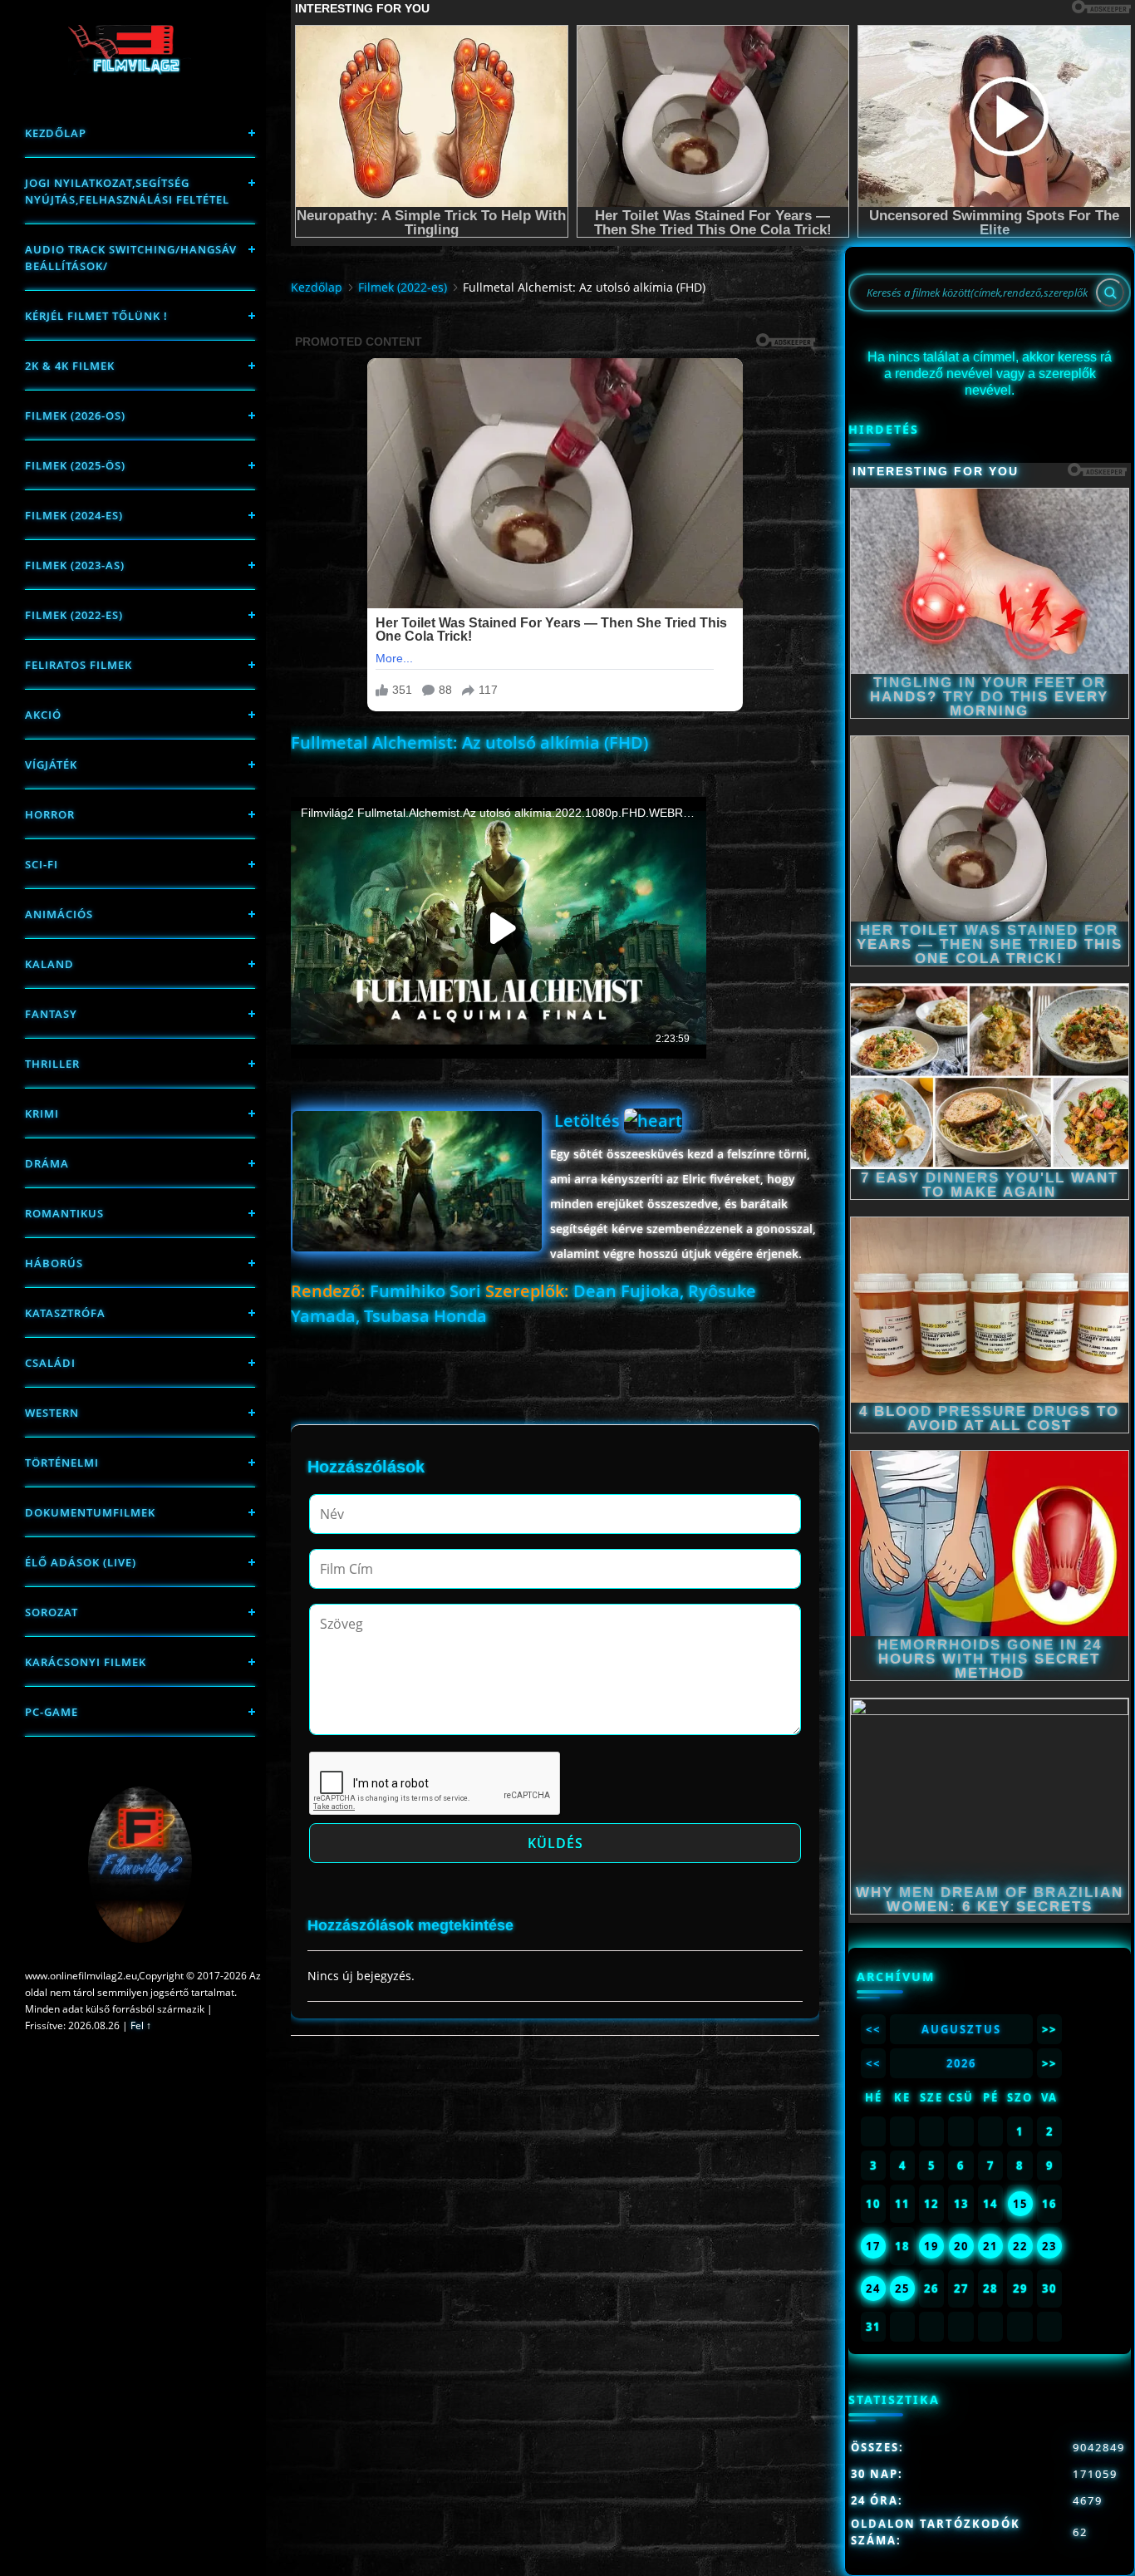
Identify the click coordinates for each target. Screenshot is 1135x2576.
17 (873, 2246)
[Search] (1110, 293)
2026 (961, 2063)
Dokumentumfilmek (90, 1512)
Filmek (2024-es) (74, 515)
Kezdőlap (56, 133)
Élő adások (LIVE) (81, 1562)
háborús (54, 1263)
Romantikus (64, 1213)
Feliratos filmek (79, 665)
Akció (43, 715)
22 (1020, 2246)
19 (931, 2246)
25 (902, 2288)
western (52, 1413)
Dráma (47, 1163)
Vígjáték (51, 764)
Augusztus (961, 2029)
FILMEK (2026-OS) (75, 415)
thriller (52, 1064)
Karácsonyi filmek (86, 1662)
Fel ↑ (141, 2025)
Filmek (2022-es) (74, 615)
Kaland (49, 964)
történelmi (62, 1463)
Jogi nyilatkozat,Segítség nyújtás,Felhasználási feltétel (127, 191)
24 (873, 2288)
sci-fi (42, 864)
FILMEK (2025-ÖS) (75, 465)
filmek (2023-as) (75, 565)
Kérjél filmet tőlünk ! (96, 316)
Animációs (59, 914)
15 (1020, 2204)
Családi (50, 1363)
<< (873, 2029)
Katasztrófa (65, 1313)
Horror (50, 814)
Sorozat (52, 1612)
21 (990, 2246)
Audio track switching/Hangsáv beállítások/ (131, 258)
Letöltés (589, 1121)
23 (1049, 2246)
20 (961, 2246)
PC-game (52, 1712)
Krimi (42, 1113)
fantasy (51, 1014)
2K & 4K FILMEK (70, 366)
